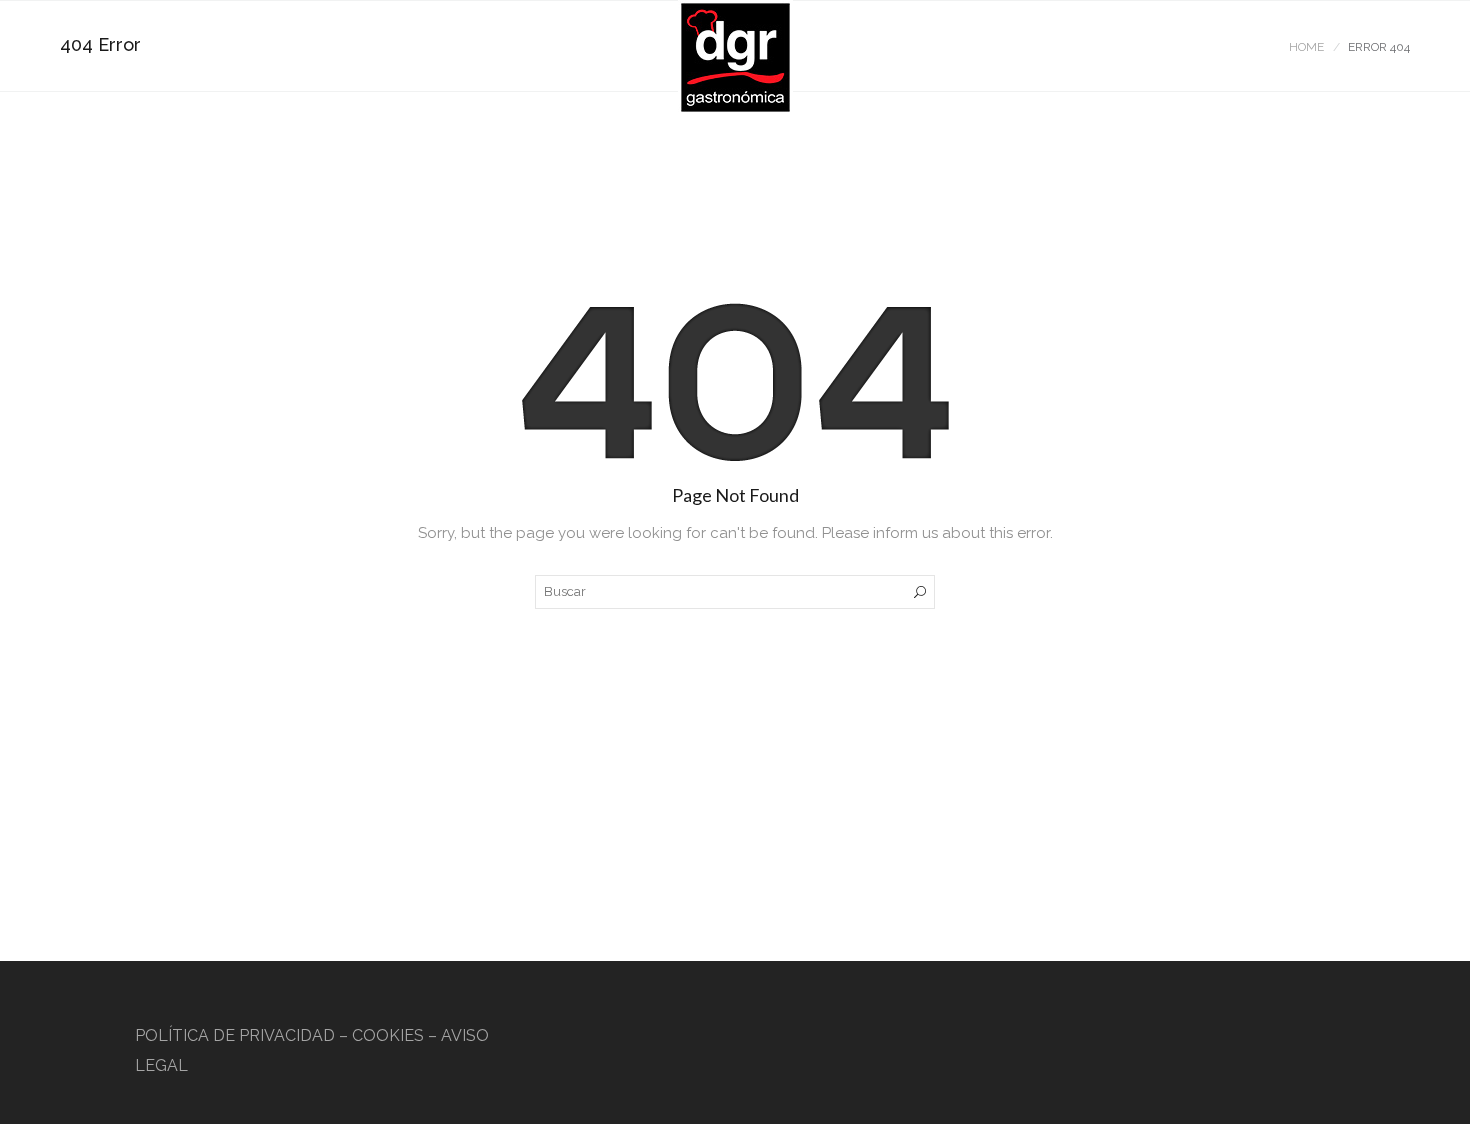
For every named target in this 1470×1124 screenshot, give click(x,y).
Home (1306, 47)
